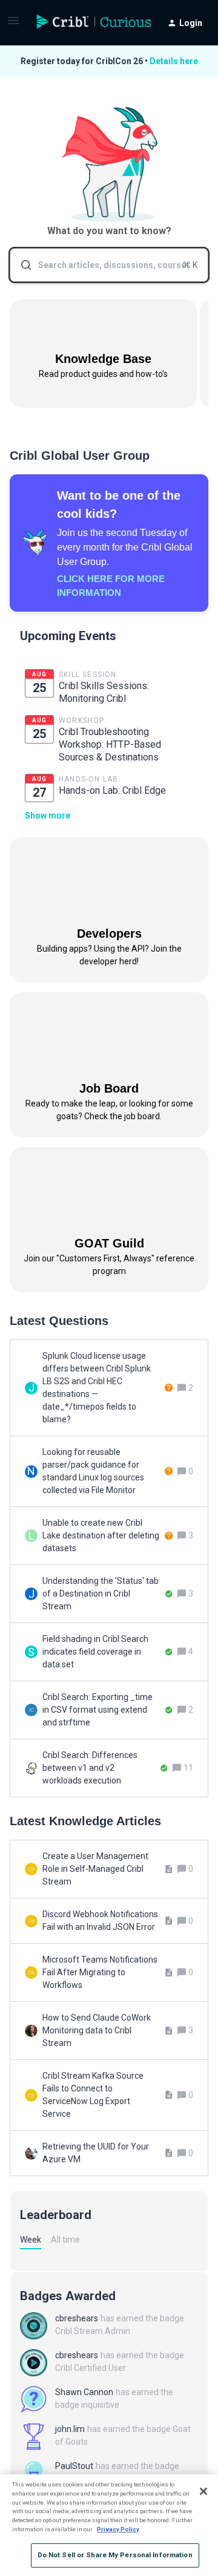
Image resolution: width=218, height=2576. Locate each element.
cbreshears (77, 2318)
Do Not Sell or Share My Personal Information (115, 2555)
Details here (174, 61)
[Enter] (21, 265)
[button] (13, 25)
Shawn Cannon (84, 2392)
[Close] (203, 2491)
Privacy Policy (118, 2529)
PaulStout (74, 2466)
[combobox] (109, 265)
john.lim (70, 2429)
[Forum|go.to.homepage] (84, 23)
